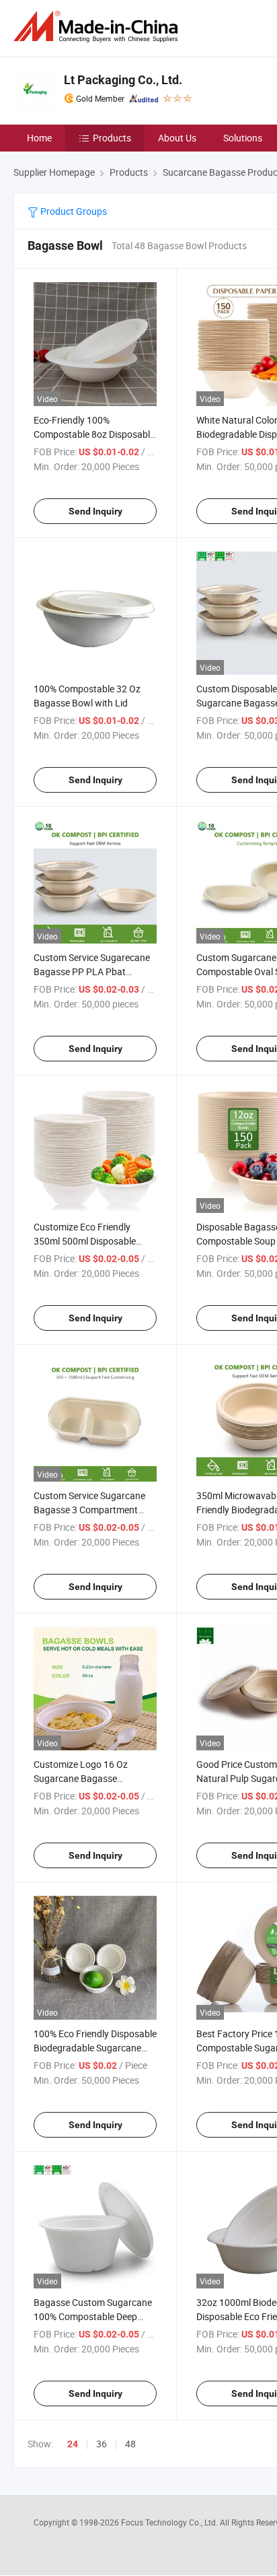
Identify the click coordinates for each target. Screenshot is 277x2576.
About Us (177, 138)
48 (130, 2444)
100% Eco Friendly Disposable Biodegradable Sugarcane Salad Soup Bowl (95, 2048)
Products (112, 138)
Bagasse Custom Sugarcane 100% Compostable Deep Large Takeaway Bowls (93, 2316)
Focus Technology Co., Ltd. (170, 2522)
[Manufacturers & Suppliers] (98, 27)
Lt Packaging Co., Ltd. (123, 80)
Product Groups (73, 211)
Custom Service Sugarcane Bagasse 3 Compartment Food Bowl (89, 1510)
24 (73, 2444)
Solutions (243, 138)
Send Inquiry (95, 511)
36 (102, 2444)
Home (39, 138)
